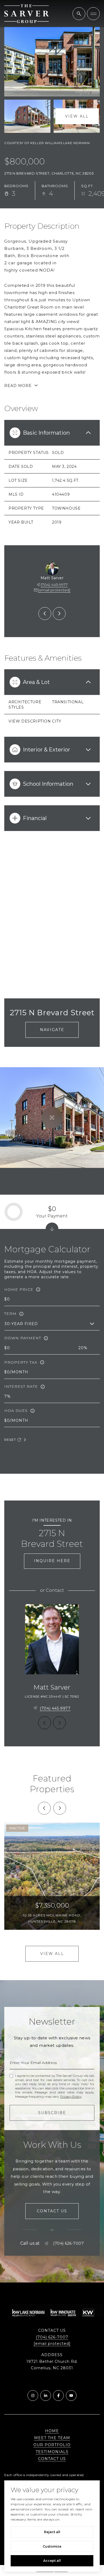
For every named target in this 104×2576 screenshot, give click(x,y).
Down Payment (23, 1338)
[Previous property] (44, 1808)
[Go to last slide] (45, 614)
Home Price (19, 1289)
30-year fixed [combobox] (21, 1324)
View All (77, 116)
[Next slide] (59, 614)
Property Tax (21, 1362)
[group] (52, 1876)
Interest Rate (21, 1386)
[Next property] (60, 1808)
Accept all (52, 2561)
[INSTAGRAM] (33, 2396)
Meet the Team (52, 2438)
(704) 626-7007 (68, 2243)
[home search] (79, 14)
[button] (52, 2211)
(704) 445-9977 (54, 585)
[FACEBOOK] (58, 2396)
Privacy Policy (71, 2096)
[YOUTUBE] (71, 2396)
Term (10, 1314)
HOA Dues (16, 1411)
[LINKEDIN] (46, 2396)
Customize (52, 2546)
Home (52, 2431)
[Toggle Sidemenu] (93, 14)
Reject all (52, 2532)
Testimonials (52, 2452)
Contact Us (52, 2459)
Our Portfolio (52, 2445)
